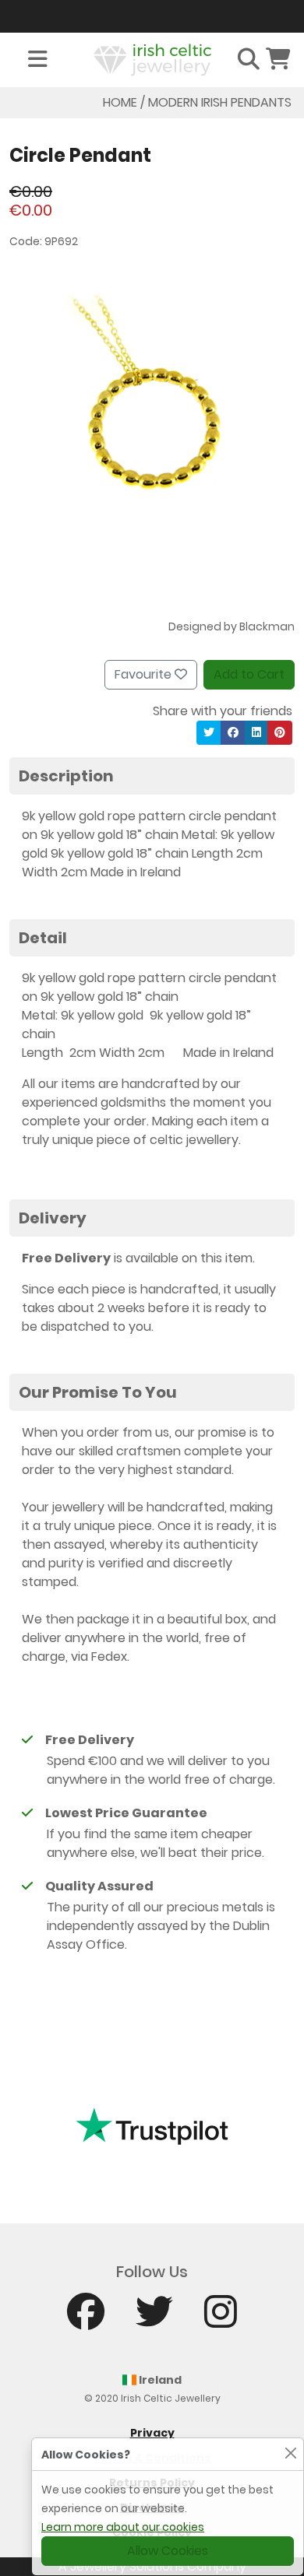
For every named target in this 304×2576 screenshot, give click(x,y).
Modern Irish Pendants (220, 102)
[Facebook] (86, 2319)
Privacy (152, 2433)
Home (120, 102)
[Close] (290, 2453)
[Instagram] (221, 2319)
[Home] (152, 59)
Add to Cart (249, 674)
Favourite (145, 674)
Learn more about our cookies (123, 2527)
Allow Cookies (168, 2551)
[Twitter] (154, 2319)
